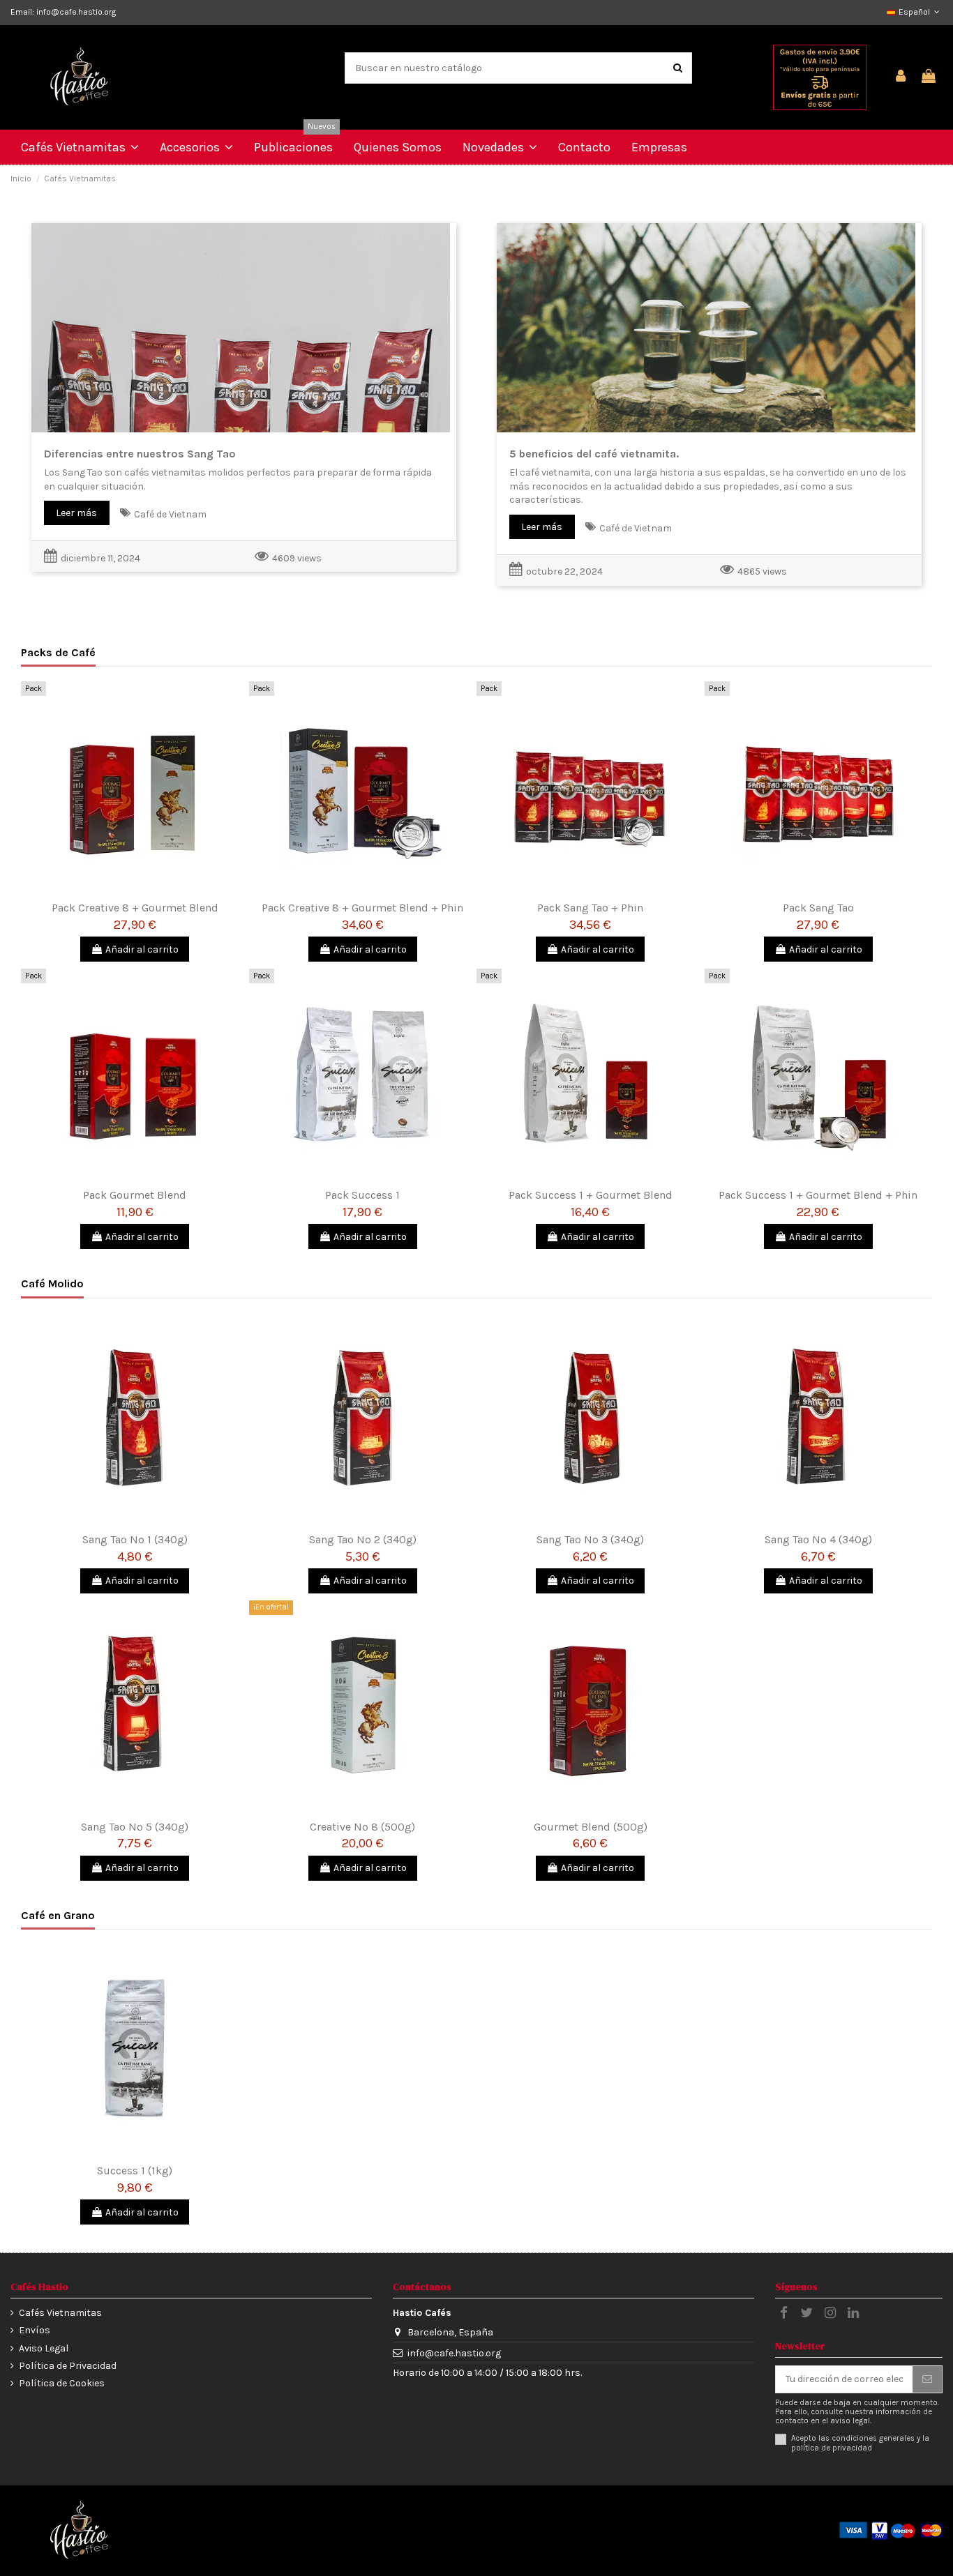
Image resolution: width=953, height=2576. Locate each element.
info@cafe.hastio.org (454, 2353)
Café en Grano (58, 1915)
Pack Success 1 (362, 1195)
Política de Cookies (62, 2383)
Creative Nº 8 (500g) (362, 1827)
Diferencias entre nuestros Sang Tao (140, 454)
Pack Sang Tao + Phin (590, 908)
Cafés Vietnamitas (60, 2313)
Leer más (76, 513)
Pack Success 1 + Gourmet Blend (591, 1195)
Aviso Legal (44, 2348)
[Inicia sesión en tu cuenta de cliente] (901, 77)
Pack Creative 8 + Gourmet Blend (135, 908)
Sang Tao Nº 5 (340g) (135, 1827)
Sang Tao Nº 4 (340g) (818, 1539)
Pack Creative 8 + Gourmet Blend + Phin (362, 908)
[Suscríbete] (927, 2379)
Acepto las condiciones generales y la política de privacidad (860, 2443)
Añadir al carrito (142, 949)
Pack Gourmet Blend (135, 1195)
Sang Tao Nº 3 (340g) (590, 1539)
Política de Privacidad (68, 2366)
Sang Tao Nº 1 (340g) (135, 1539)
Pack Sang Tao (818, 908)
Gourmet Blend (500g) (591, 1827)
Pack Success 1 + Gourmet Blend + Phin (818, 1195)
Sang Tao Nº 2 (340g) (363, 1539)
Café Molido (52, 1283)
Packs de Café (58, 652)
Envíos (35, 2330)
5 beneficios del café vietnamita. (594, 454)
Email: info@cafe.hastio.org (63, 12)
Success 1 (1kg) (135, 2170)
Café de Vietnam (170, 514)
